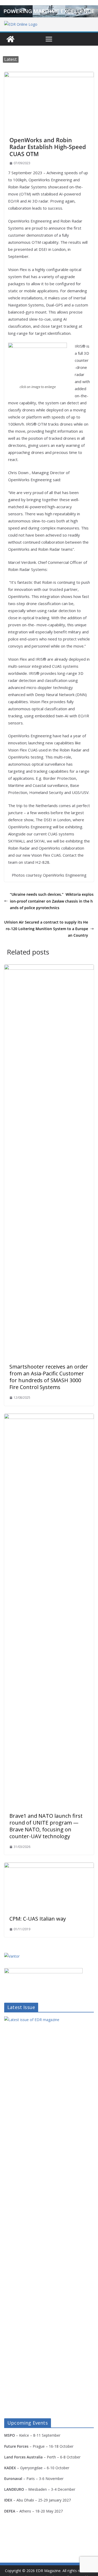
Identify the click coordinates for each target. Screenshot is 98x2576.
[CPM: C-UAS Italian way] (49, 1866)
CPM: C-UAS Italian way (38, 1919)
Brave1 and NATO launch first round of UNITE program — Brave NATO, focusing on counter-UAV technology (46, 1826)
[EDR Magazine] (10, 39)
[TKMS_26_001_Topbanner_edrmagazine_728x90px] (49, 11)
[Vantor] (12, 1956)
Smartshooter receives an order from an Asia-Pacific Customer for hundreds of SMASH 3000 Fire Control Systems (49, 1377)
